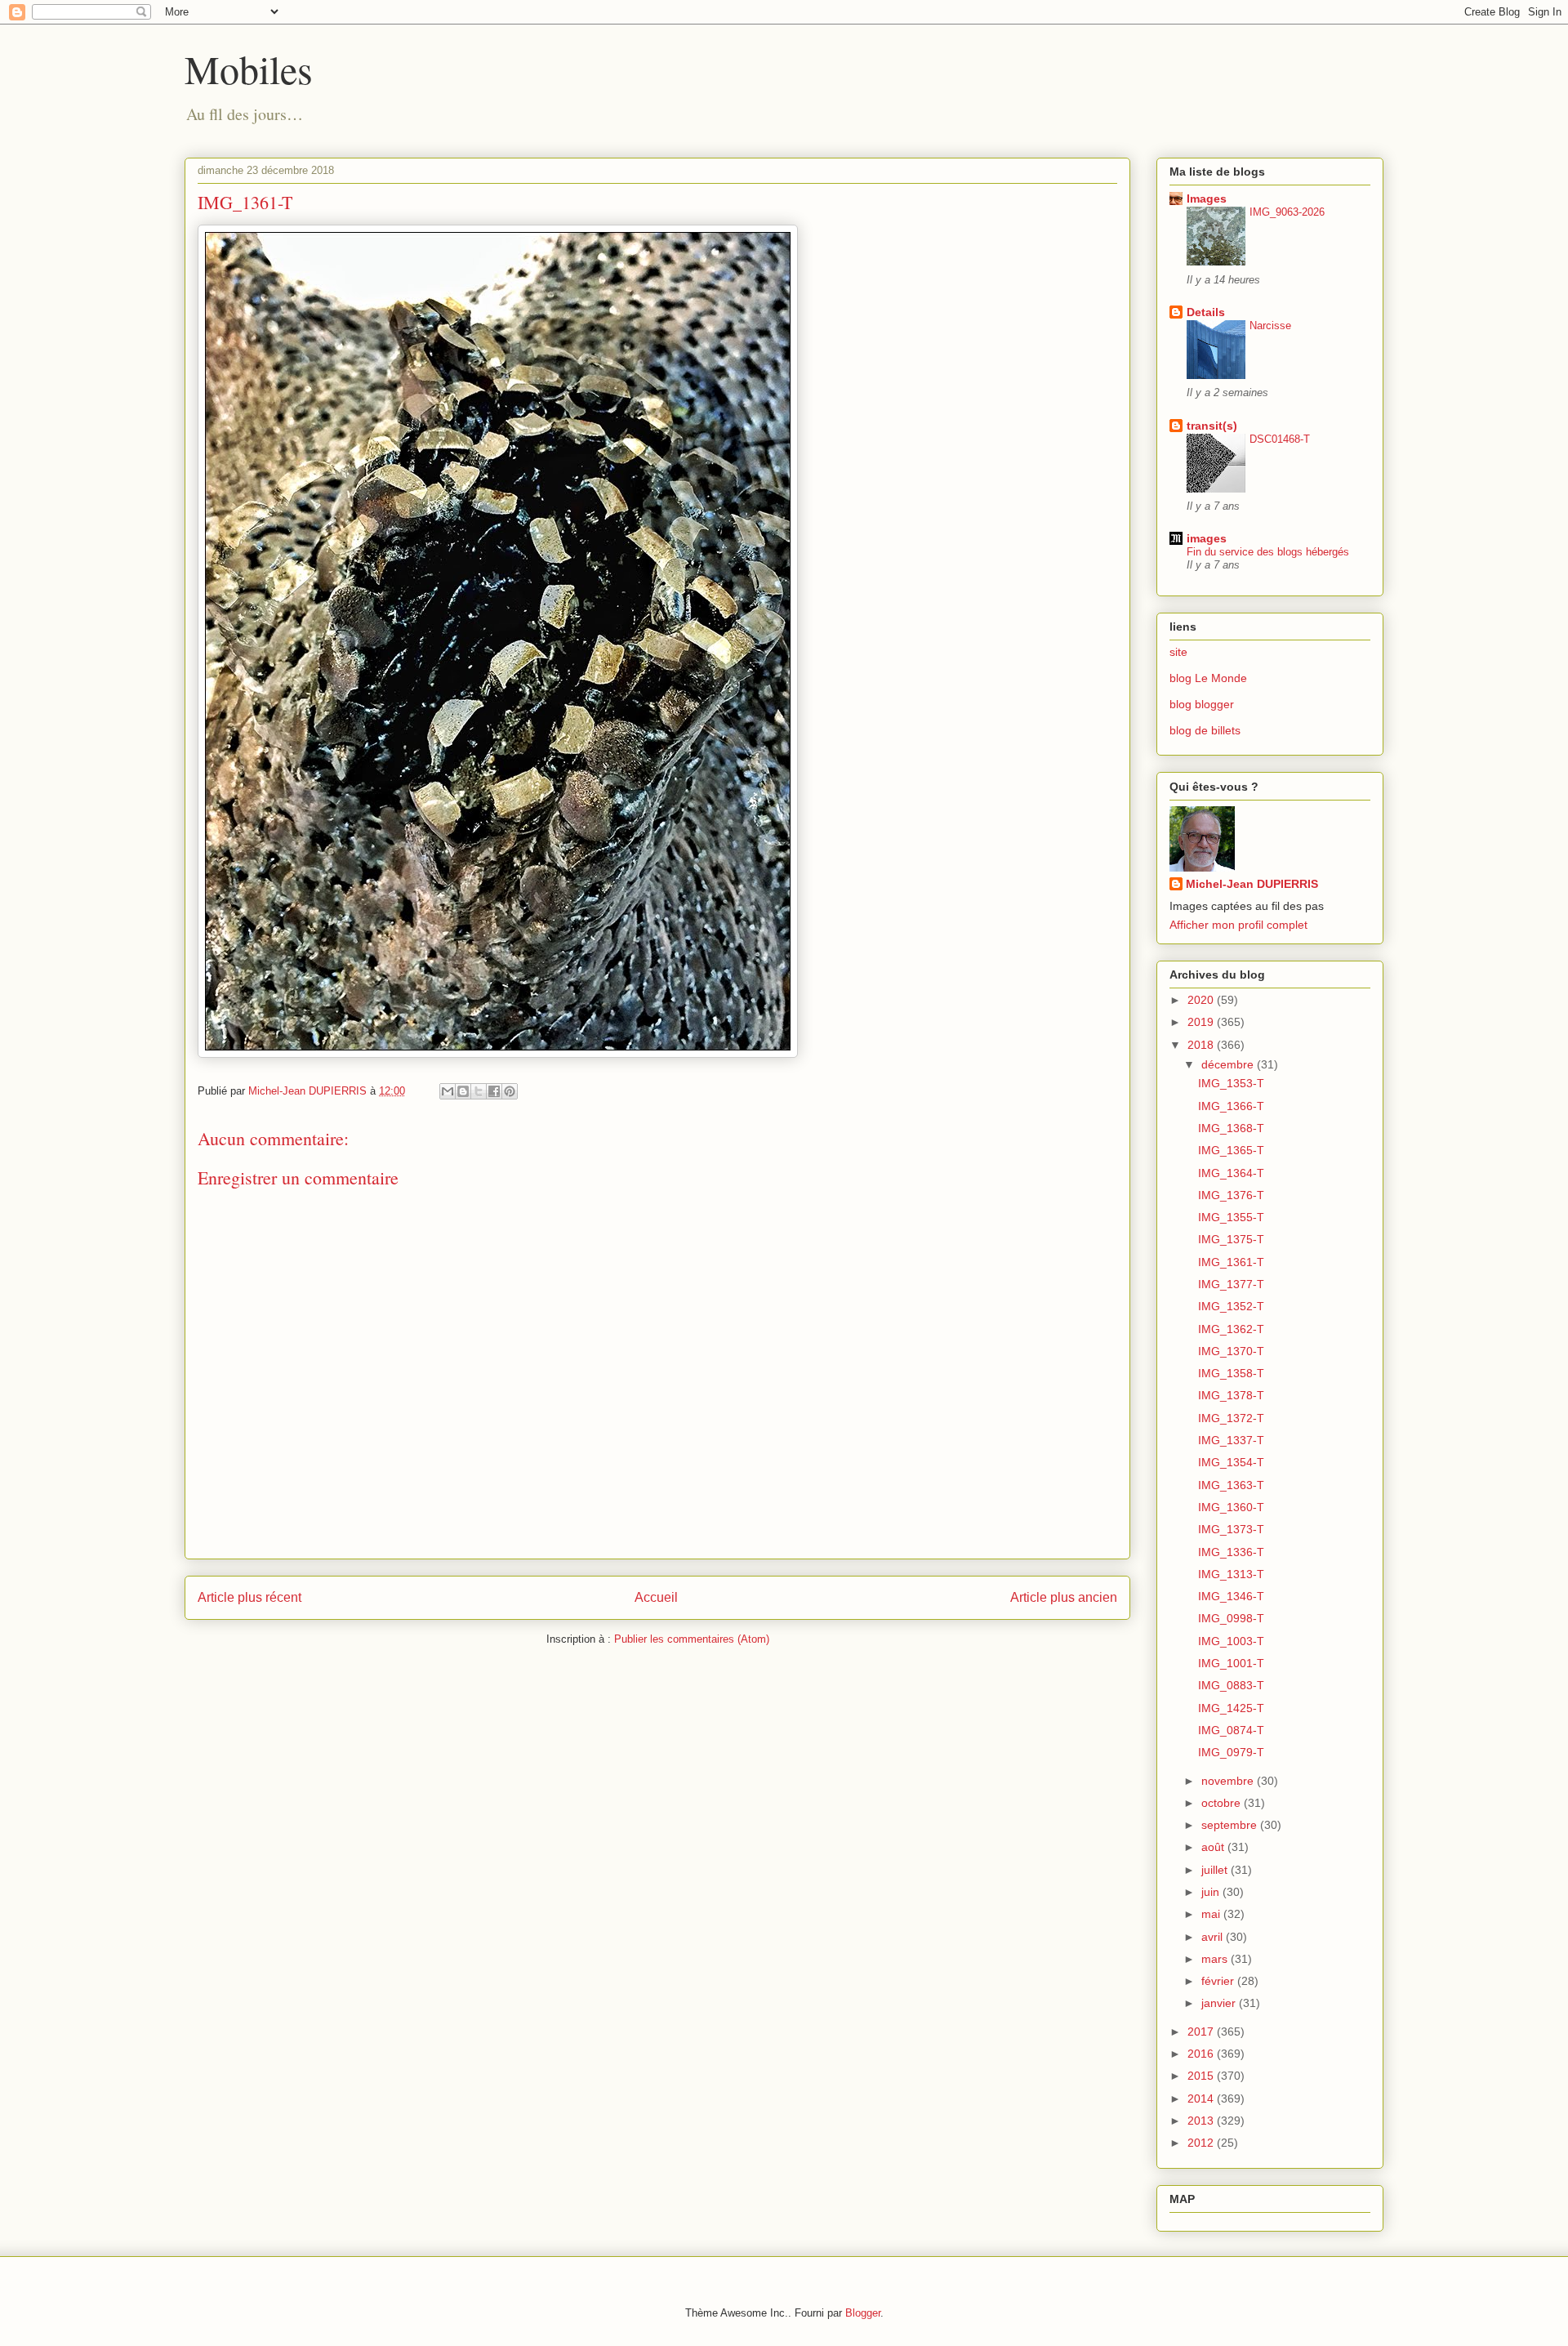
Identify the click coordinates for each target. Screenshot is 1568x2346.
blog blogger (1202, 704)
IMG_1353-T (1231, 1083)
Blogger (863, 2313)
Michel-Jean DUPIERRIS (1252, 884)
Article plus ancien (1064, 1597)
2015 (1202, 2076)
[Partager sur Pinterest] (510, 1091)
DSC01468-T (1280, 439)
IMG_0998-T (1231, 1618)
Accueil (656, 1597)
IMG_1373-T (1231, 1529)
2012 (1202, 2143)
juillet (1216, 1870)
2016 (1202, 2054)
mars (1216, 1959)
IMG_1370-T (1231, 1351)
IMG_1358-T (1231, 1373)
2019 (1202, 1022)
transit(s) (1212, 426)
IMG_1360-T (1231, 1507)
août (1214, 1847)
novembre (1229, 1781)
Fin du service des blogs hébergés (1268, 552)
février (1219, 1981)
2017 (1202, 2032)
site (1178, 652)
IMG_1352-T (1231, 1306)
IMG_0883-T (1231, 1685)
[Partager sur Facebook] (494, 1091)
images (1207, 538)
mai (1212, 1914)
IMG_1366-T (1231, 1106)
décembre (1229, 1064)
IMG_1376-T (1231, 1195)
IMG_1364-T (1231, 1173)
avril (1214, 1937)
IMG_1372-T (1231, 1418)
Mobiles (249, 69)
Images (1207, 198)
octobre (1223, 1803)
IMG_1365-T (1231, 1150)
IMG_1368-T (1231, 1128)
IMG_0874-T (1231, 1730)
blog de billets (1205, 730)
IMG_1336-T (1231, 1552)
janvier (1220, 2003)
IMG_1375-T (1231, 1239)
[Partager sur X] (479, 1091)
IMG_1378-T (1231, 1395)
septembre (1231, 1825)
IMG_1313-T (1231, 1574)
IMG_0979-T (1231, 1752)
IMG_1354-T (1231, 1462)
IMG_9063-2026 (1287, 212)
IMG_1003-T (1231, 1641)
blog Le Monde (1208, 678)
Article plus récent (249, 1597)
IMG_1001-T (1231, 1663)
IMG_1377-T (1231, 1284)
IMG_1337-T (1231, 1440)
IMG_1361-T (1231, 1262)
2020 (1202, 1000)
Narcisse (1270, 326)
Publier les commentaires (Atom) (692, 1639)
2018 (1202, 1045)
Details (1206, 312)
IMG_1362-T (1231, 1329)
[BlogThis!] (463, 1091)
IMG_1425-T (1231, 1708)
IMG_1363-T (1231, 1485)
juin (1212, 1892)
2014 (1202, 2098)
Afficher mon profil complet (1238, 925)
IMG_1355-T (1231, 1217)
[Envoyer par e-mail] (448, 1091)
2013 (1202, 2121)
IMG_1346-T (1231, 1596)
